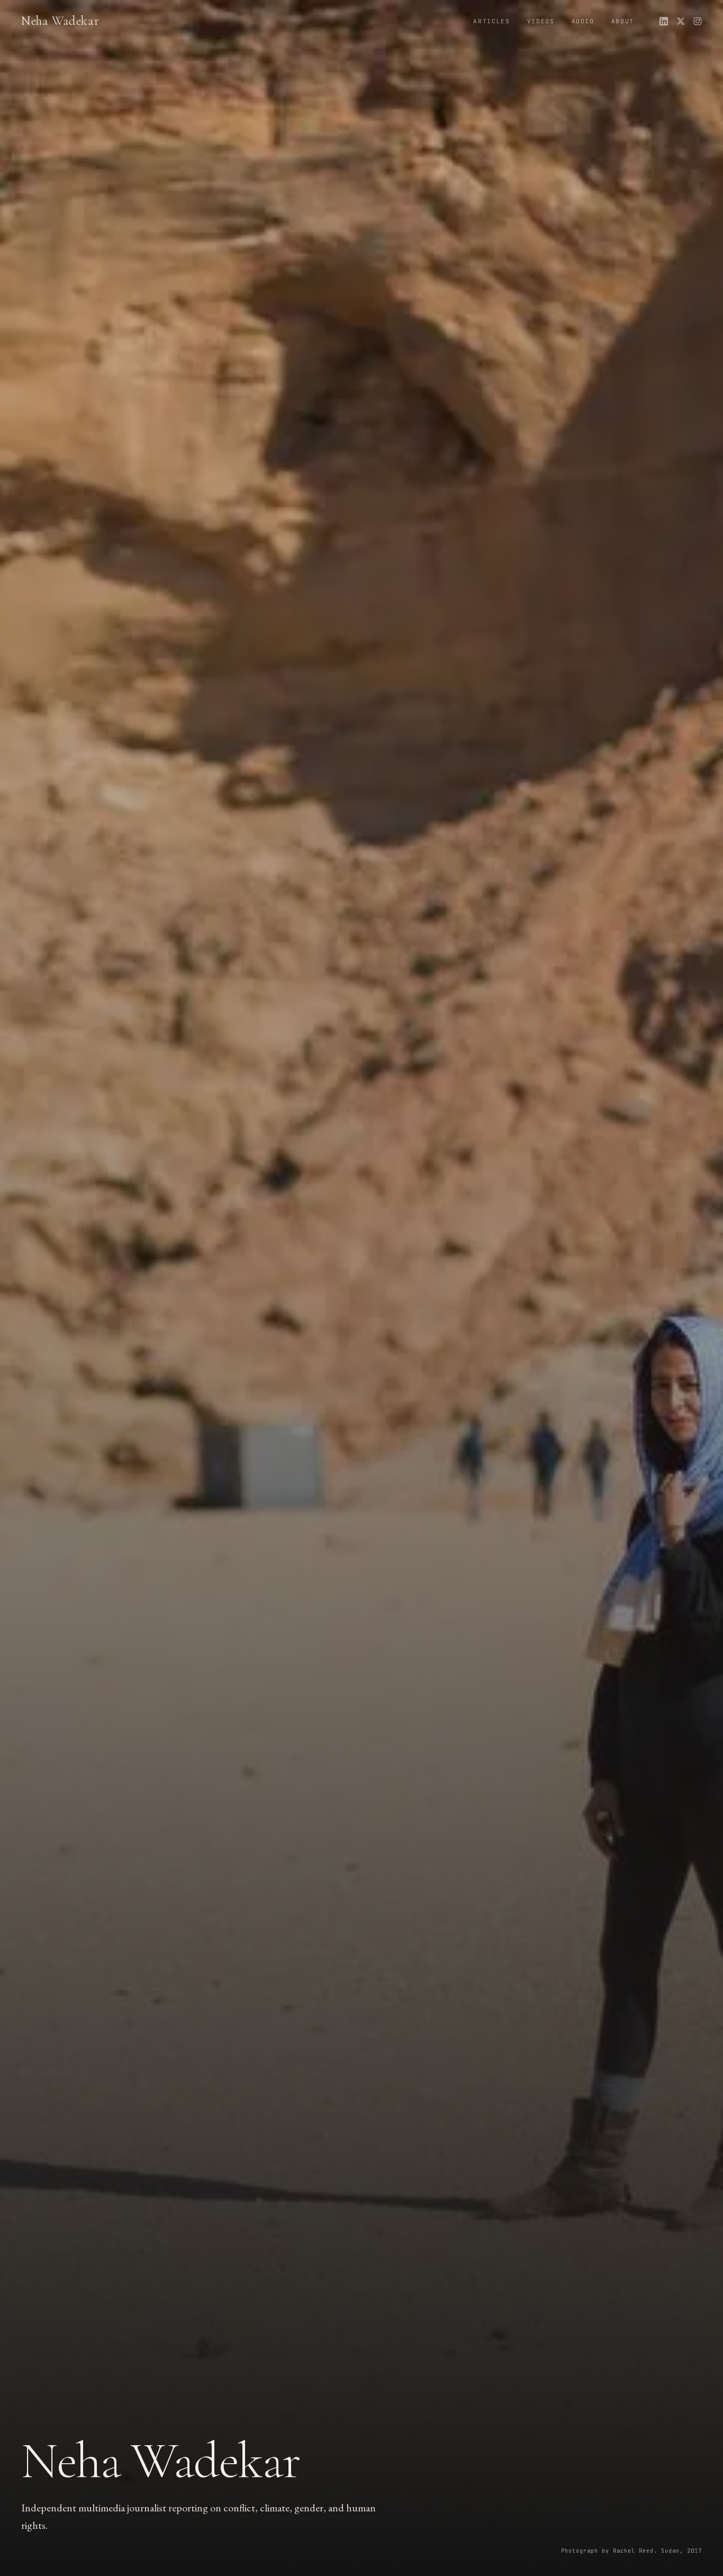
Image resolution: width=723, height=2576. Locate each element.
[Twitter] (681, 21)
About (623, 21)
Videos (541, 21)
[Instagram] (698, 21)
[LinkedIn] (664, 21)
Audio (583, 21)
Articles (491, 21)
